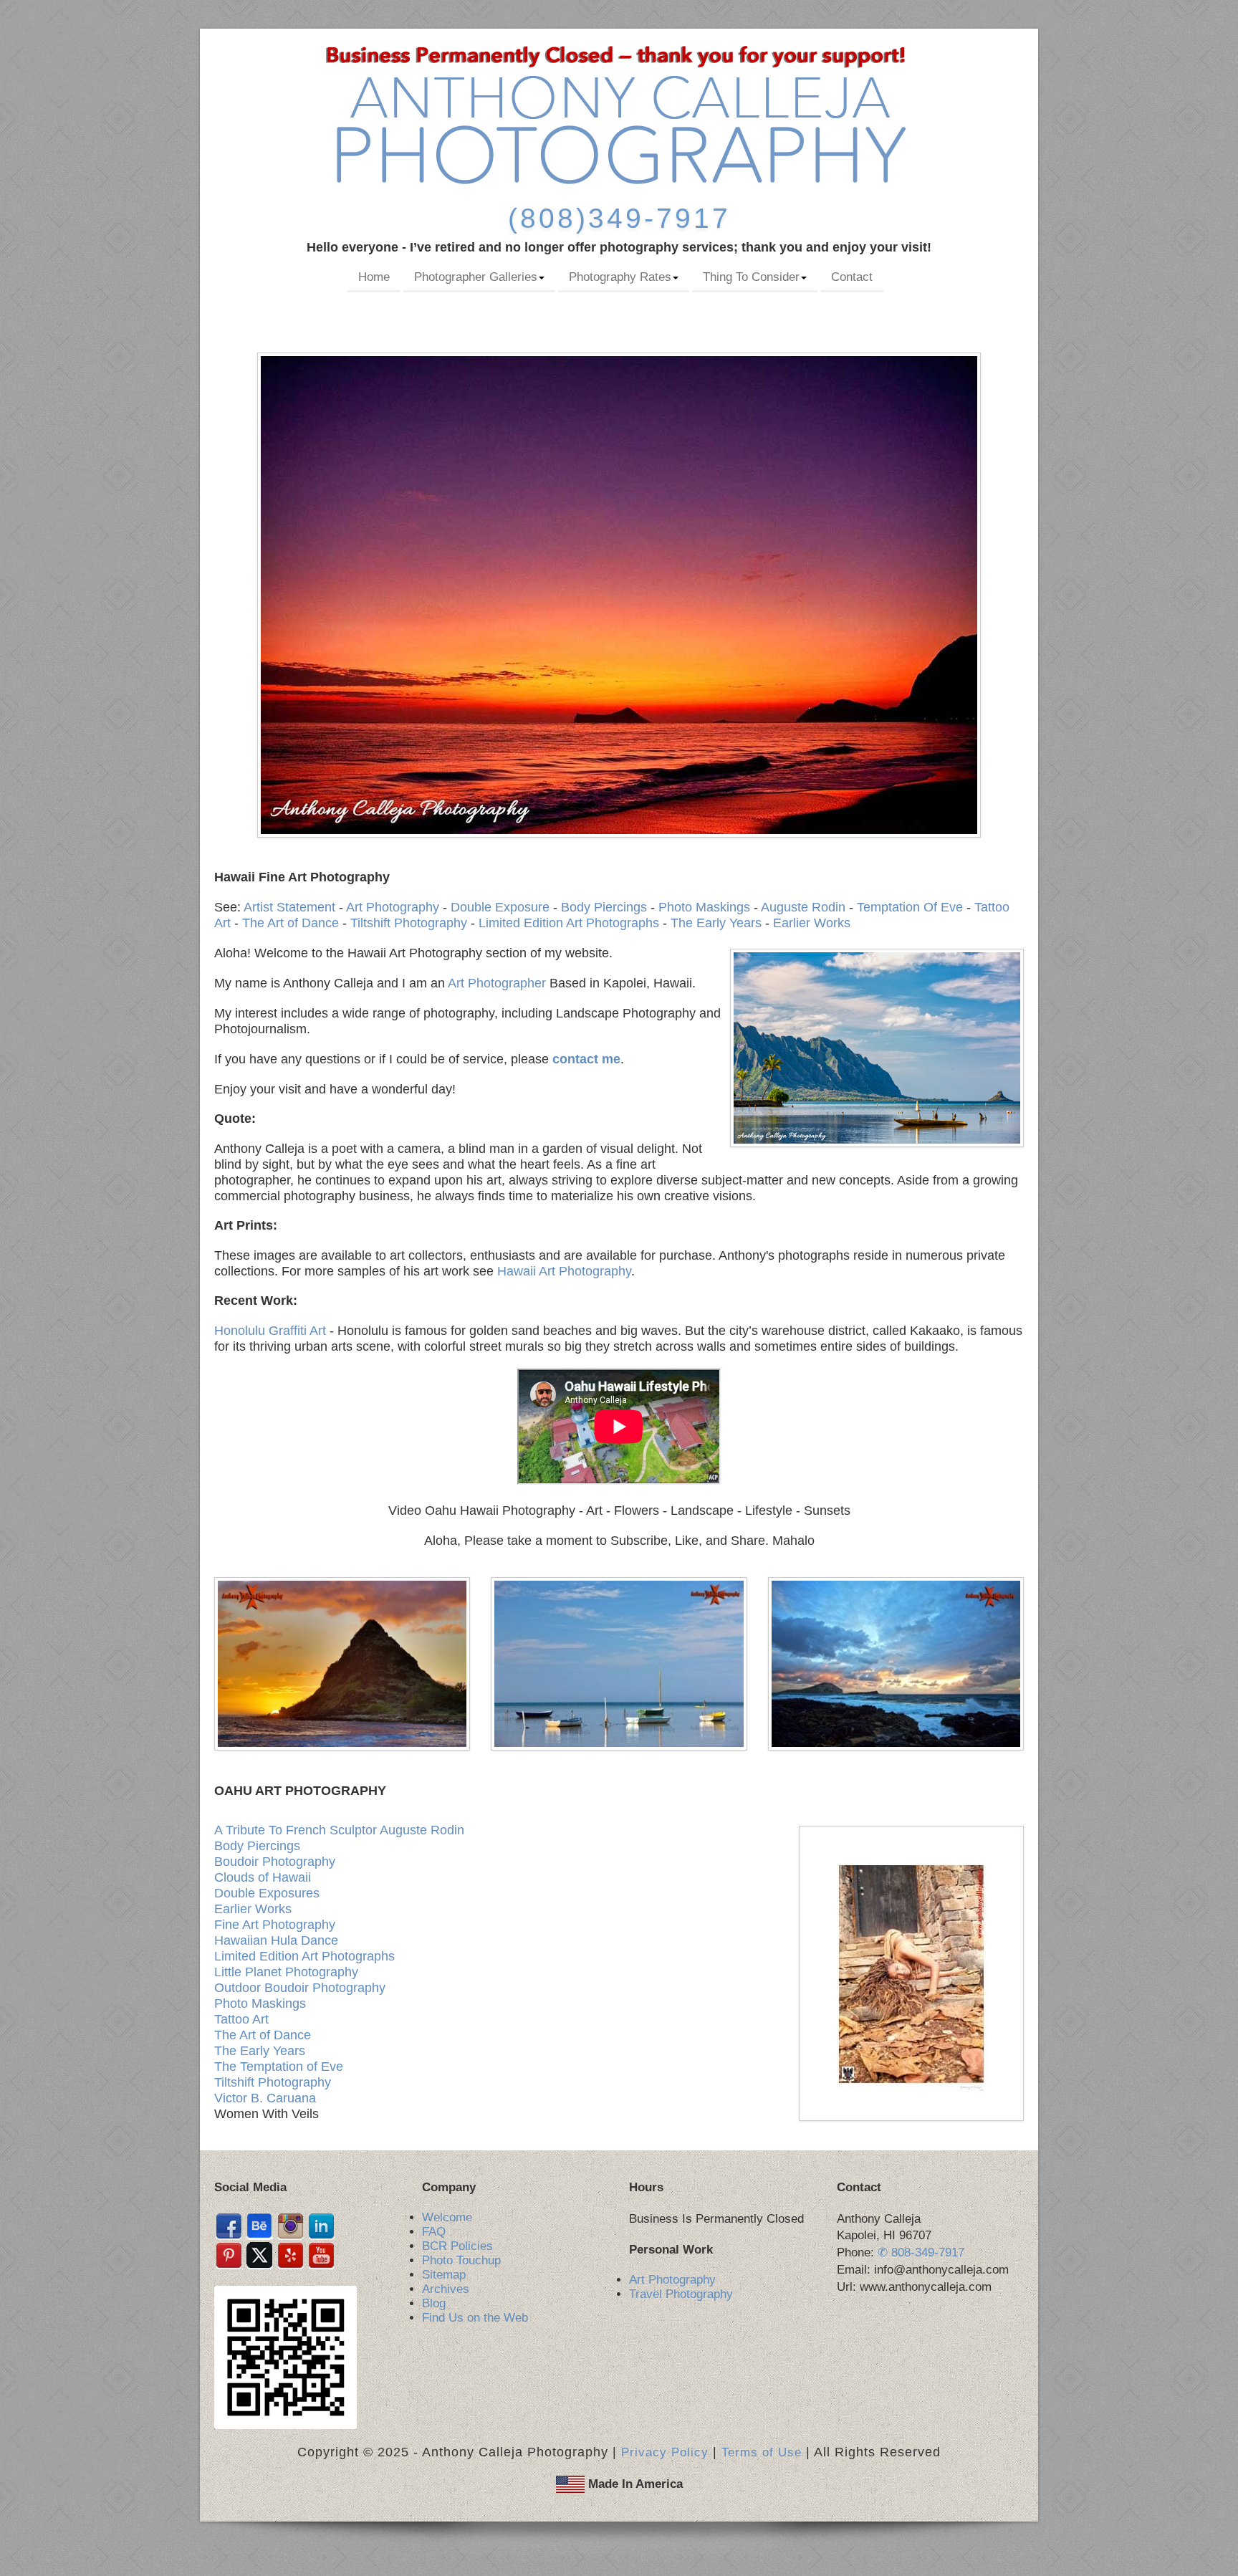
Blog (434, 2303)
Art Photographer (497, 983)
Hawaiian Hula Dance (276, 1940)
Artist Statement (289, 907)
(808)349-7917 (619, 218)
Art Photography (393, 907)
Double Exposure (500, 907)
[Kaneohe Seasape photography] (619, 1663)
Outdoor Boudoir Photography (300, 1988)
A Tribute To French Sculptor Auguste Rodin (339, 1830)
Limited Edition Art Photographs (569, 923)
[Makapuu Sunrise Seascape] (896, 1663)
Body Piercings (604, 907)
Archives (446, 2289)
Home (374, 277)
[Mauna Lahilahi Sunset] (342, 1663)
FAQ (434, 2232)
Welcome (447, 2217)
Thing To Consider (751, 277)
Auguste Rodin (803, 907)
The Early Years (716, 923)
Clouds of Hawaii (263, 1877)
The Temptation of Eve (279, 2067)
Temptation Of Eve (910, 907)
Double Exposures (267, 1893)
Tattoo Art (241, 2019)
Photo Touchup (461, 2260)
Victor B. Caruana (265, 2098)
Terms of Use (762, 2452)
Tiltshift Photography (409, 923)
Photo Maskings (704, 907)
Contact (852, 277)
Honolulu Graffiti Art (270, 1331)
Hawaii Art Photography (564, 1271)
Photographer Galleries (476, 277)
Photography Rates (620, 277)
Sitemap (444, 2275)
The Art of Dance (291, 923)
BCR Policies (457, 2246)
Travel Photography (681, 2294)
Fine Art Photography (275, 1925)
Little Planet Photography (286, 1972)
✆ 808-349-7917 (921, 2252)
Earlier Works (812, 923)
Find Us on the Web (475, 2318)
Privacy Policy (665, 2452)
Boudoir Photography (275, 1862)
